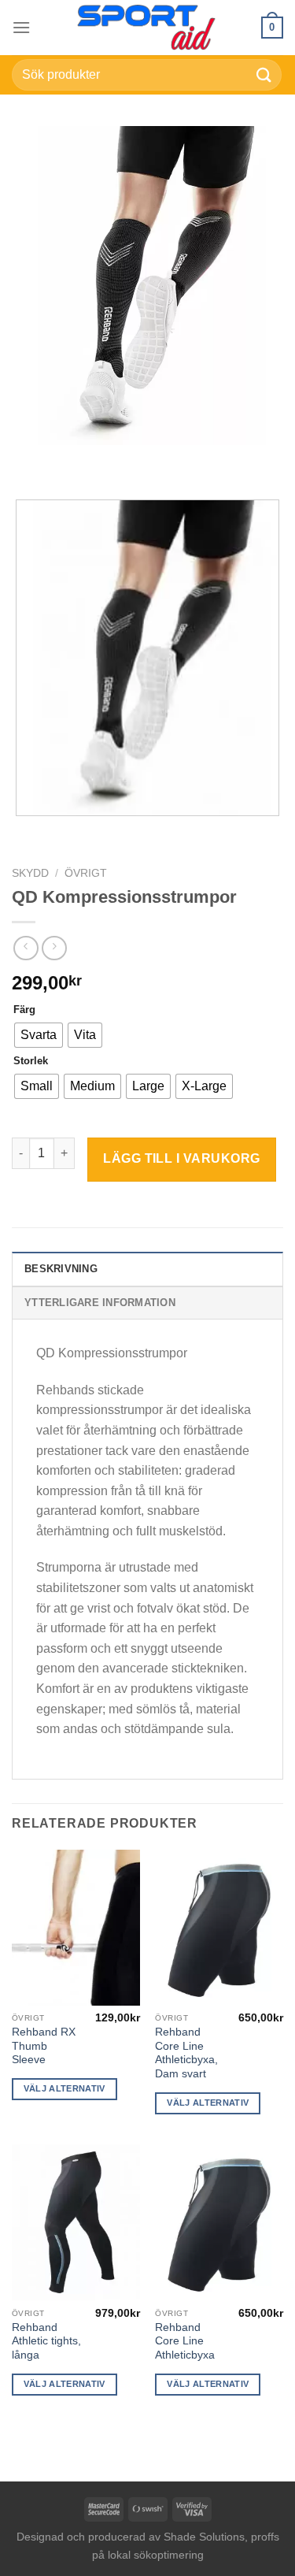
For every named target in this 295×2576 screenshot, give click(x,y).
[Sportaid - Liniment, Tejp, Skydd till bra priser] (148, 28)
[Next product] (26, 948)
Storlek (31, 1061)
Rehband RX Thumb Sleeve (44, 2046)
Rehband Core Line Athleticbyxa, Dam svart (186, 2053)
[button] (21, 27)
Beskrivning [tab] (61, 1269)
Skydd (30, 873)
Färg (24, 1010)
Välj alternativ (65, 2088)
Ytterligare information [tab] (100, 1303)
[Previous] (27, 460)
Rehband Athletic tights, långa (46, 2341)
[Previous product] (54, 948)
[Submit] (264, 74)
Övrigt (86, 873)
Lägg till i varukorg (182, 1158)
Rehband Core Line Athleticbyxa (185, 2341)
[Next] (70, 460)
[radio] (39, 1035)
